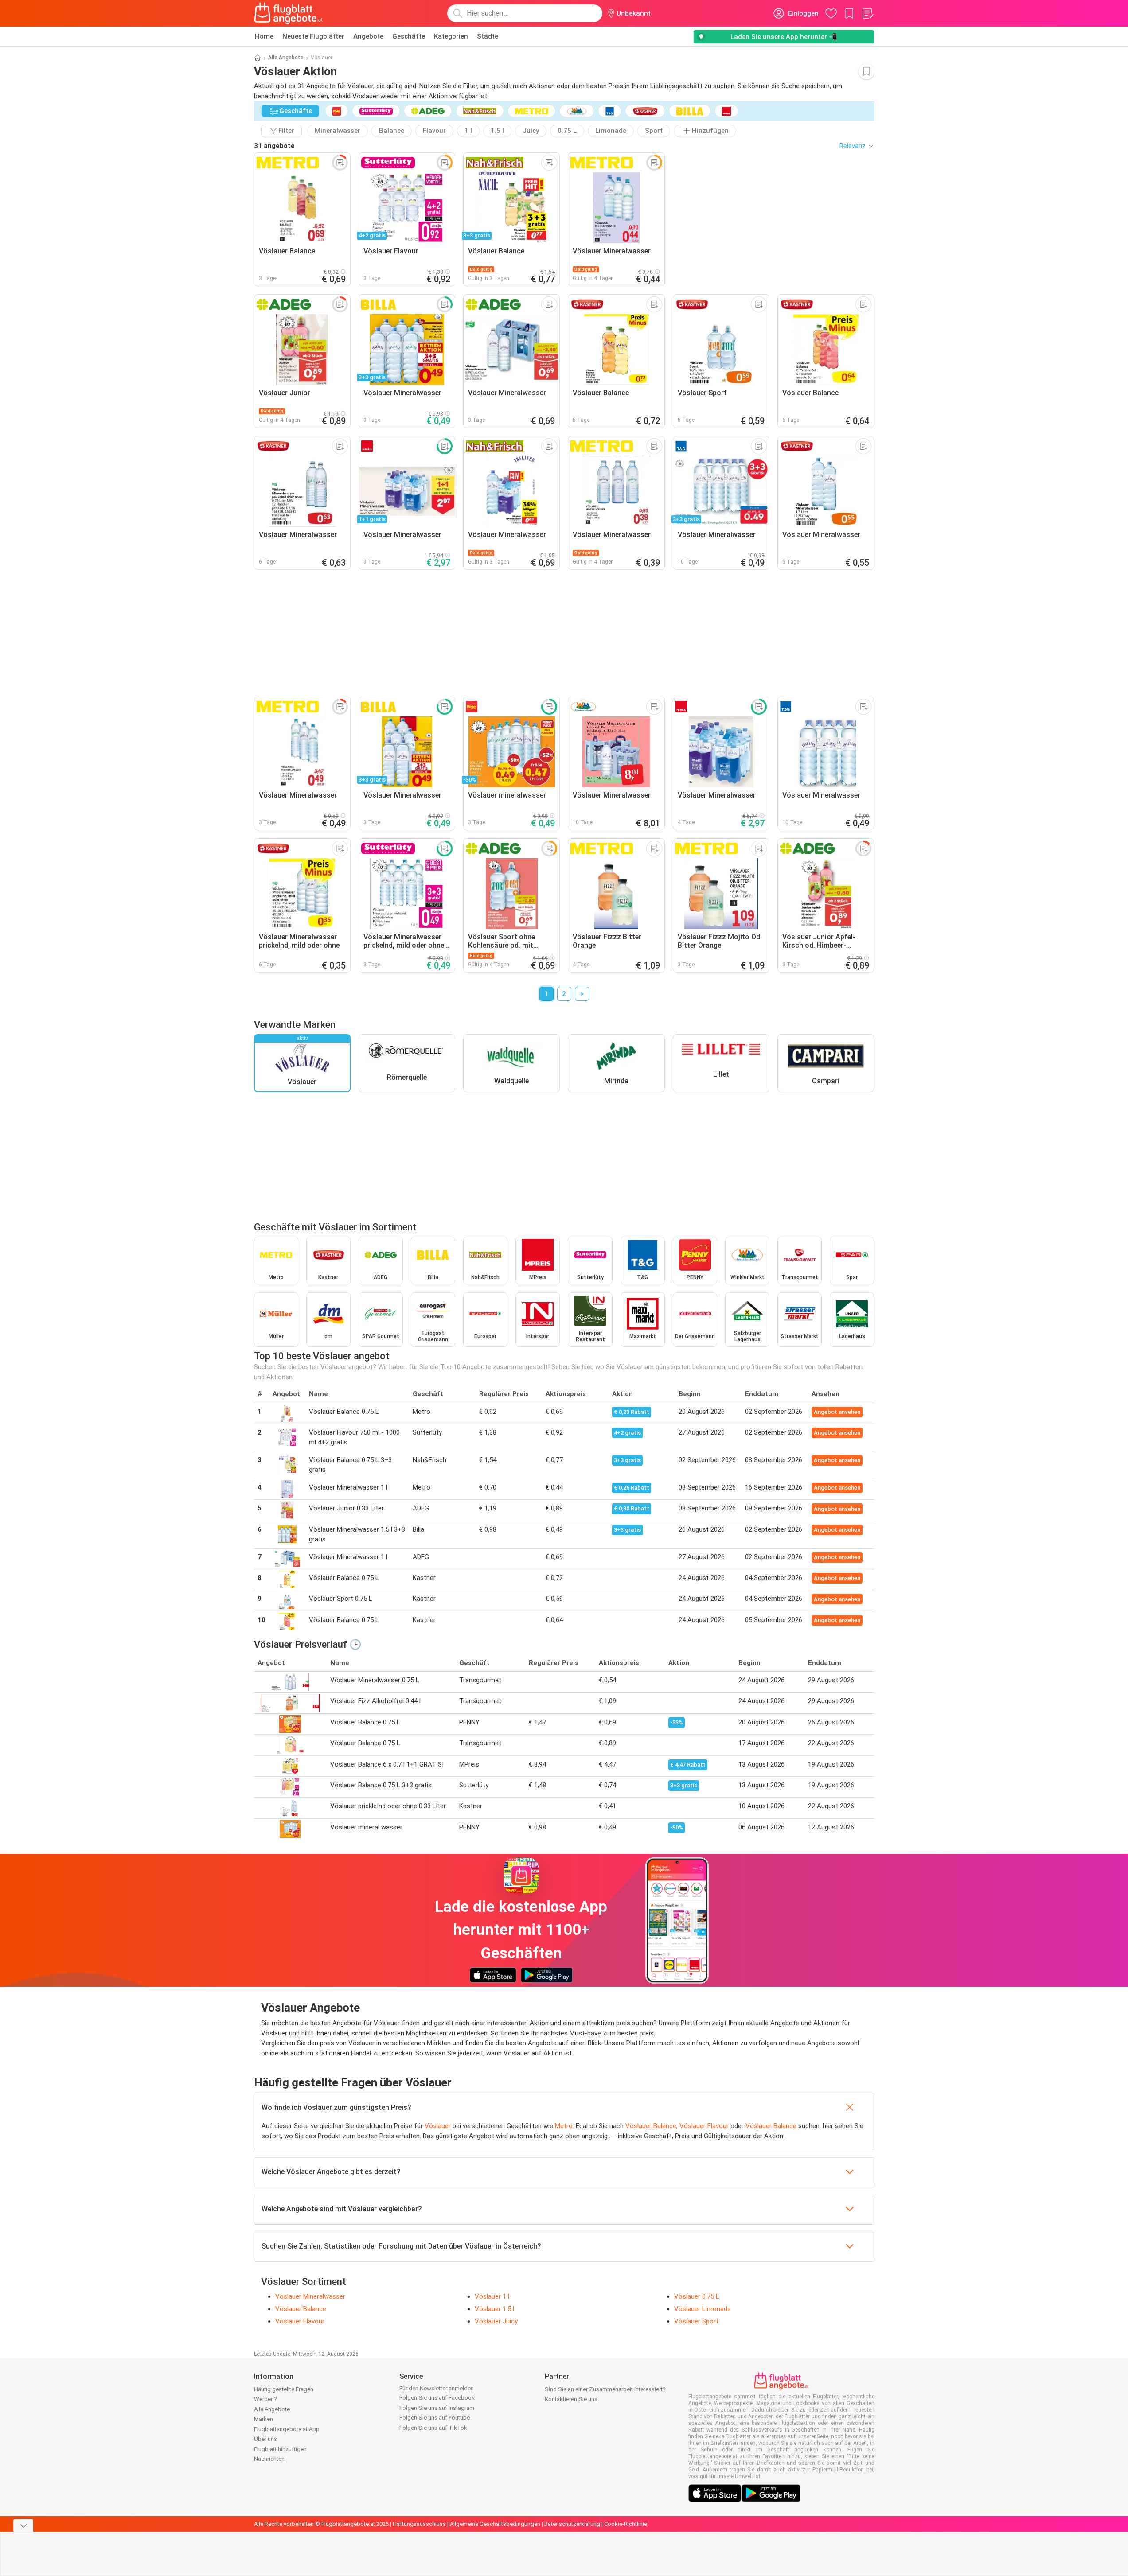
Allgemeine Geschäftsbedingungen (495, 2524)
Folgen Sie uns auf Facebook (437, 2398)
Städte (488, 36)
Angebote (368, 36)
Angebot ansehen (837, 1412)
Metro (564, 2126)
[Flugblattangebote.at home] (288, 13)
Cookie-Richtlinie (626, 2524)
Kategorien (451, 36)
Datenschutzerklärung (572, 2524)
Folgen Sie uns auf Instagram (437, 2408)
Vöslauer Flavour (704, 2126)
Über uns (265, 2439)
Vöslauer (438, 2126)
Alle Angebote (286, 58)
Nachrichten (269, 2459)
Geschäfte (409, 36)
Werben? (265, 2399)
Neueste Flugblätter (313, 36)
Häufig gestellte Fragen (284, 2389)
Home (264, 36)
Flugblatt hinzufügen (280, 2449)
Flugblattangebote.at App (287, 2429)
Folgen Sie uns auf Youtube (435, 2418)
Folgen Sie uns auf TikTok (433, 2428)
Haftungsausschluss (419, 2524)
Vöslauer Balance (651, 2126)
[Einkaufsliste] (867, 13)
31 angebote (274, 146)
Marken (263, 2419)
